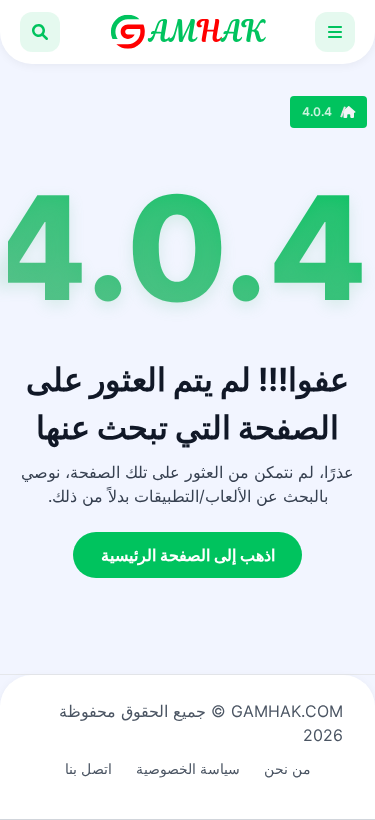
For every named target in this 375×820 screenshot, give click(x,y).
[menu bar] (335, 32)
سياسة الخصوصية (188, 768)
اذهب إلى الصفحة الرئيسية (188, 555)
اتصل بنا (88, 768)
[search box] (40, 32)
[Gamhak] (188, 32)
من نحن (287, 768)
